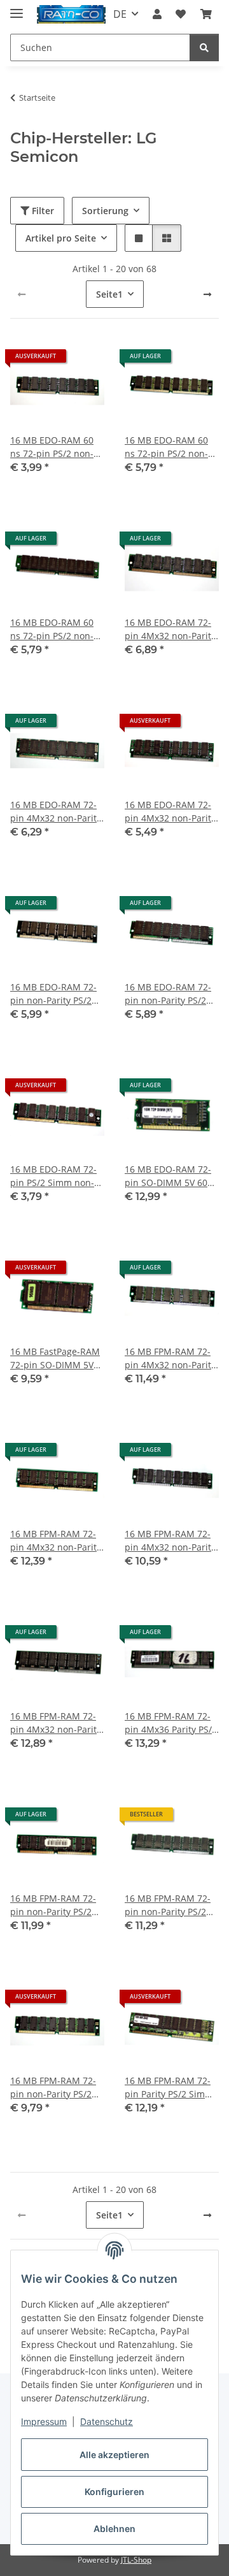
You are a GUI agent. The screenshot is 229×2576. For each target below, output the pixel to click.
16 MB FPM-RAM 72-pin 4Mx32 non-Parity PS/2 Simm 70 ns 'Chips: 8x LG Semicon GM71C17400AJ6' (57, 1723)
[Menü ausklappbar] (17, 8)
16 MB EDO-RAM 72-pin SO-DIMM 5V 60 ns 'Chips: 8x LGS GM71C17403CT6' (168, 1176)
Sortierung (105, 211)
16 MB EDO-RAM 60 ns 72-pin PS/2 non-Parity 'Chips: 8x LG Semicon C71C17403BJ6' (52, 447)
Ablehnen (114, 2529)
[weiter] (207, 294)
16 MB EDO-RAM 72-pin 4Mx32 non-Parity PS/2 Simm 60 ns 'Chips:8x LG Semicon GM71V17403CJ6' (170, 812)
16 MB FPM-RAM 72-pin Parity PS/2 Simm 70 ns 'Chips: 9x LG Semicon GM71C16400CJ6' (169, 2088)
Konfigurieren (114, 2492)
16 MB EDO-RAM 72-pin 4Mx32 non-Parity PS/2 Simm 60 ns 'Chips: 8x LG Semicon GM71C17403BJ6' (171, 629)
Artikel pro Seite (61, 238)
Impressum (44, 2421)
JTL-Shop (136, 2560)
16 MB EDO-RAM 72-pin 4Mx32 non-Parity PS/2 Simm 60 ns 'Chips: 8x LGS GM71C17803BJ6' (56, 812)
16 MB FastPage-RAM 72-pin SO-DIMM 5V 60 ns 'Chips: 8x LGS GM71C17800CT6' (55, 1358)
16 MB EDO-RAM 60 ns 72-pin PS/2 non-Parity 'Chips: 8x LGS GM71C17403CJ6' (168, 447)
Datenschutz (107, 2421)
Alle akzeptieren (114, 2455)
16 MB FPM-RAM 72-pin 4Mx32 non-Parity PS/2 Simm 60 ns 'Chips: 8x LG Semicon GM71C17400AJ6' (171, 1541)
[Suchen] (204, 47)
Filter (42, 211)
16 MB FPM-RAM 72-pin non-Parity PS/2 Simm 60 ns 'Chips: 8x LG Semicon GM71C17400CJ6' (171, 1905)
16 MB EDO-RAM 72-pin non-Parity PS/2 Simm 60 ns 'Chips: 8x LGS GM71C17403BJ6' (57, 994)
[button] (157, 14)
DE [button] (120, 14)
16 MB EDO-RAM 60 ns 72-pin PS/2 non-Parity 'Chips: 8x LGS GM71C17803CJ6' (53, 629)
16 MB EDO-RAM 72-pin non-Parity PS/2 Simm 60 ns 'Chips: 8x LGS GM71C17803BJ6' (171, 994)
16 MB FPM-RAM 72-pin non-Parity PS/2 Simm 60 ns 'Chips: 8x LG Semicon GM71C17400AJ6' (57, 1905)
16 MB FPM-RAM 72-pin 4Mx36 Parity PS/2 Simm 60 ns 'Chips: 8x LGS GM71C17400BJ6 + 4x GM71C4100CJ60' (171, 1723)
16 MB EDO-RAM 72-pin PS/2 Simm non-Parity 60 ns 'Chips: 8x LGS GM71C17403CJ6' (57, 1176)
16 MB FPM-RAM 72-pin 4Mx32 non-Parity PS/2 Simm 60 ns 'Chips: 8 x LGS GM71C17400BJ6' (170, 1358)
